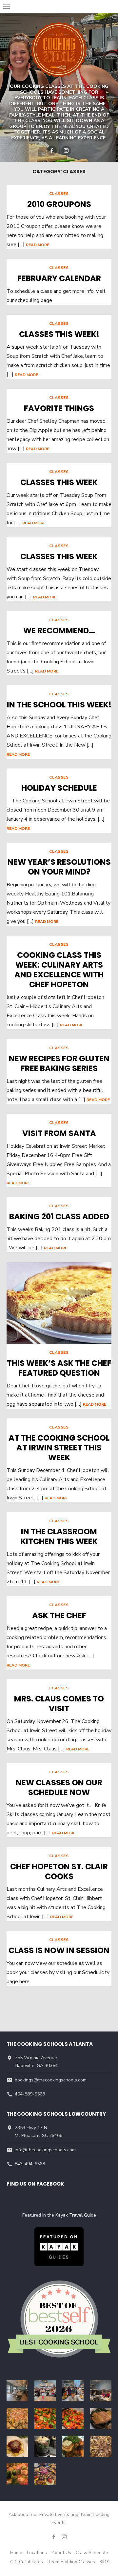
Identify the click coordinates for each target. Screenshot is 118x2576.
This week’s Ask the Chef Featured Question (59, 1368)
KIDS (105, 2562)
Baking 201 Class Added (59, 1217)
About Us (61, 2553)
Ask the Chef (59, 1615)
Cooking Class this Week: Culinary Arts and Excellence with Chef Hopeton (59, 970)
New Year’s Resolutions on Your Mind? (59, 867)
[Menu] (7, 7)
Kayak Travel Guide (76, 2215)
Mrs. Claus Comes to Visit (59, 1704)
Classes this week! (59, 334)
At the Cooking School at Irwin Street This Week (59, 1448)
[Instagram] (66, 150)
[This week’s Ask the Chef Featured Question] (59, 1303)
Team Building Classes (71, 2562)
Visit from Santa (59, 1133)
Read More (38, 245)
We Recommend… (59, 631)
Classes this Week (59, 556)
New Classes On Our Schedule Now (59, 1787)
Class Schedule (92, 2553)
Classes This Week (59, 482)
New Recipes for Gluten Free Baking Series (59, 1063)
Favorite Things (59, 408)
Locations (37, 2553)
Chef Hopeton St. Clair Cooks (59, 1871)
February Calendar (59, 278)
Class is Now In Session (59, 1950)
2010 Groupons (59, 204)
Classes (59, 194)
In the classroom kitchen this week (59, 1536)
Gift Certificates (27, 2562)
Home (16, 2553)
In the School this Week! (59, 705)
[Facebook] (52, 150)
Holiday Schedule (59, 788)
